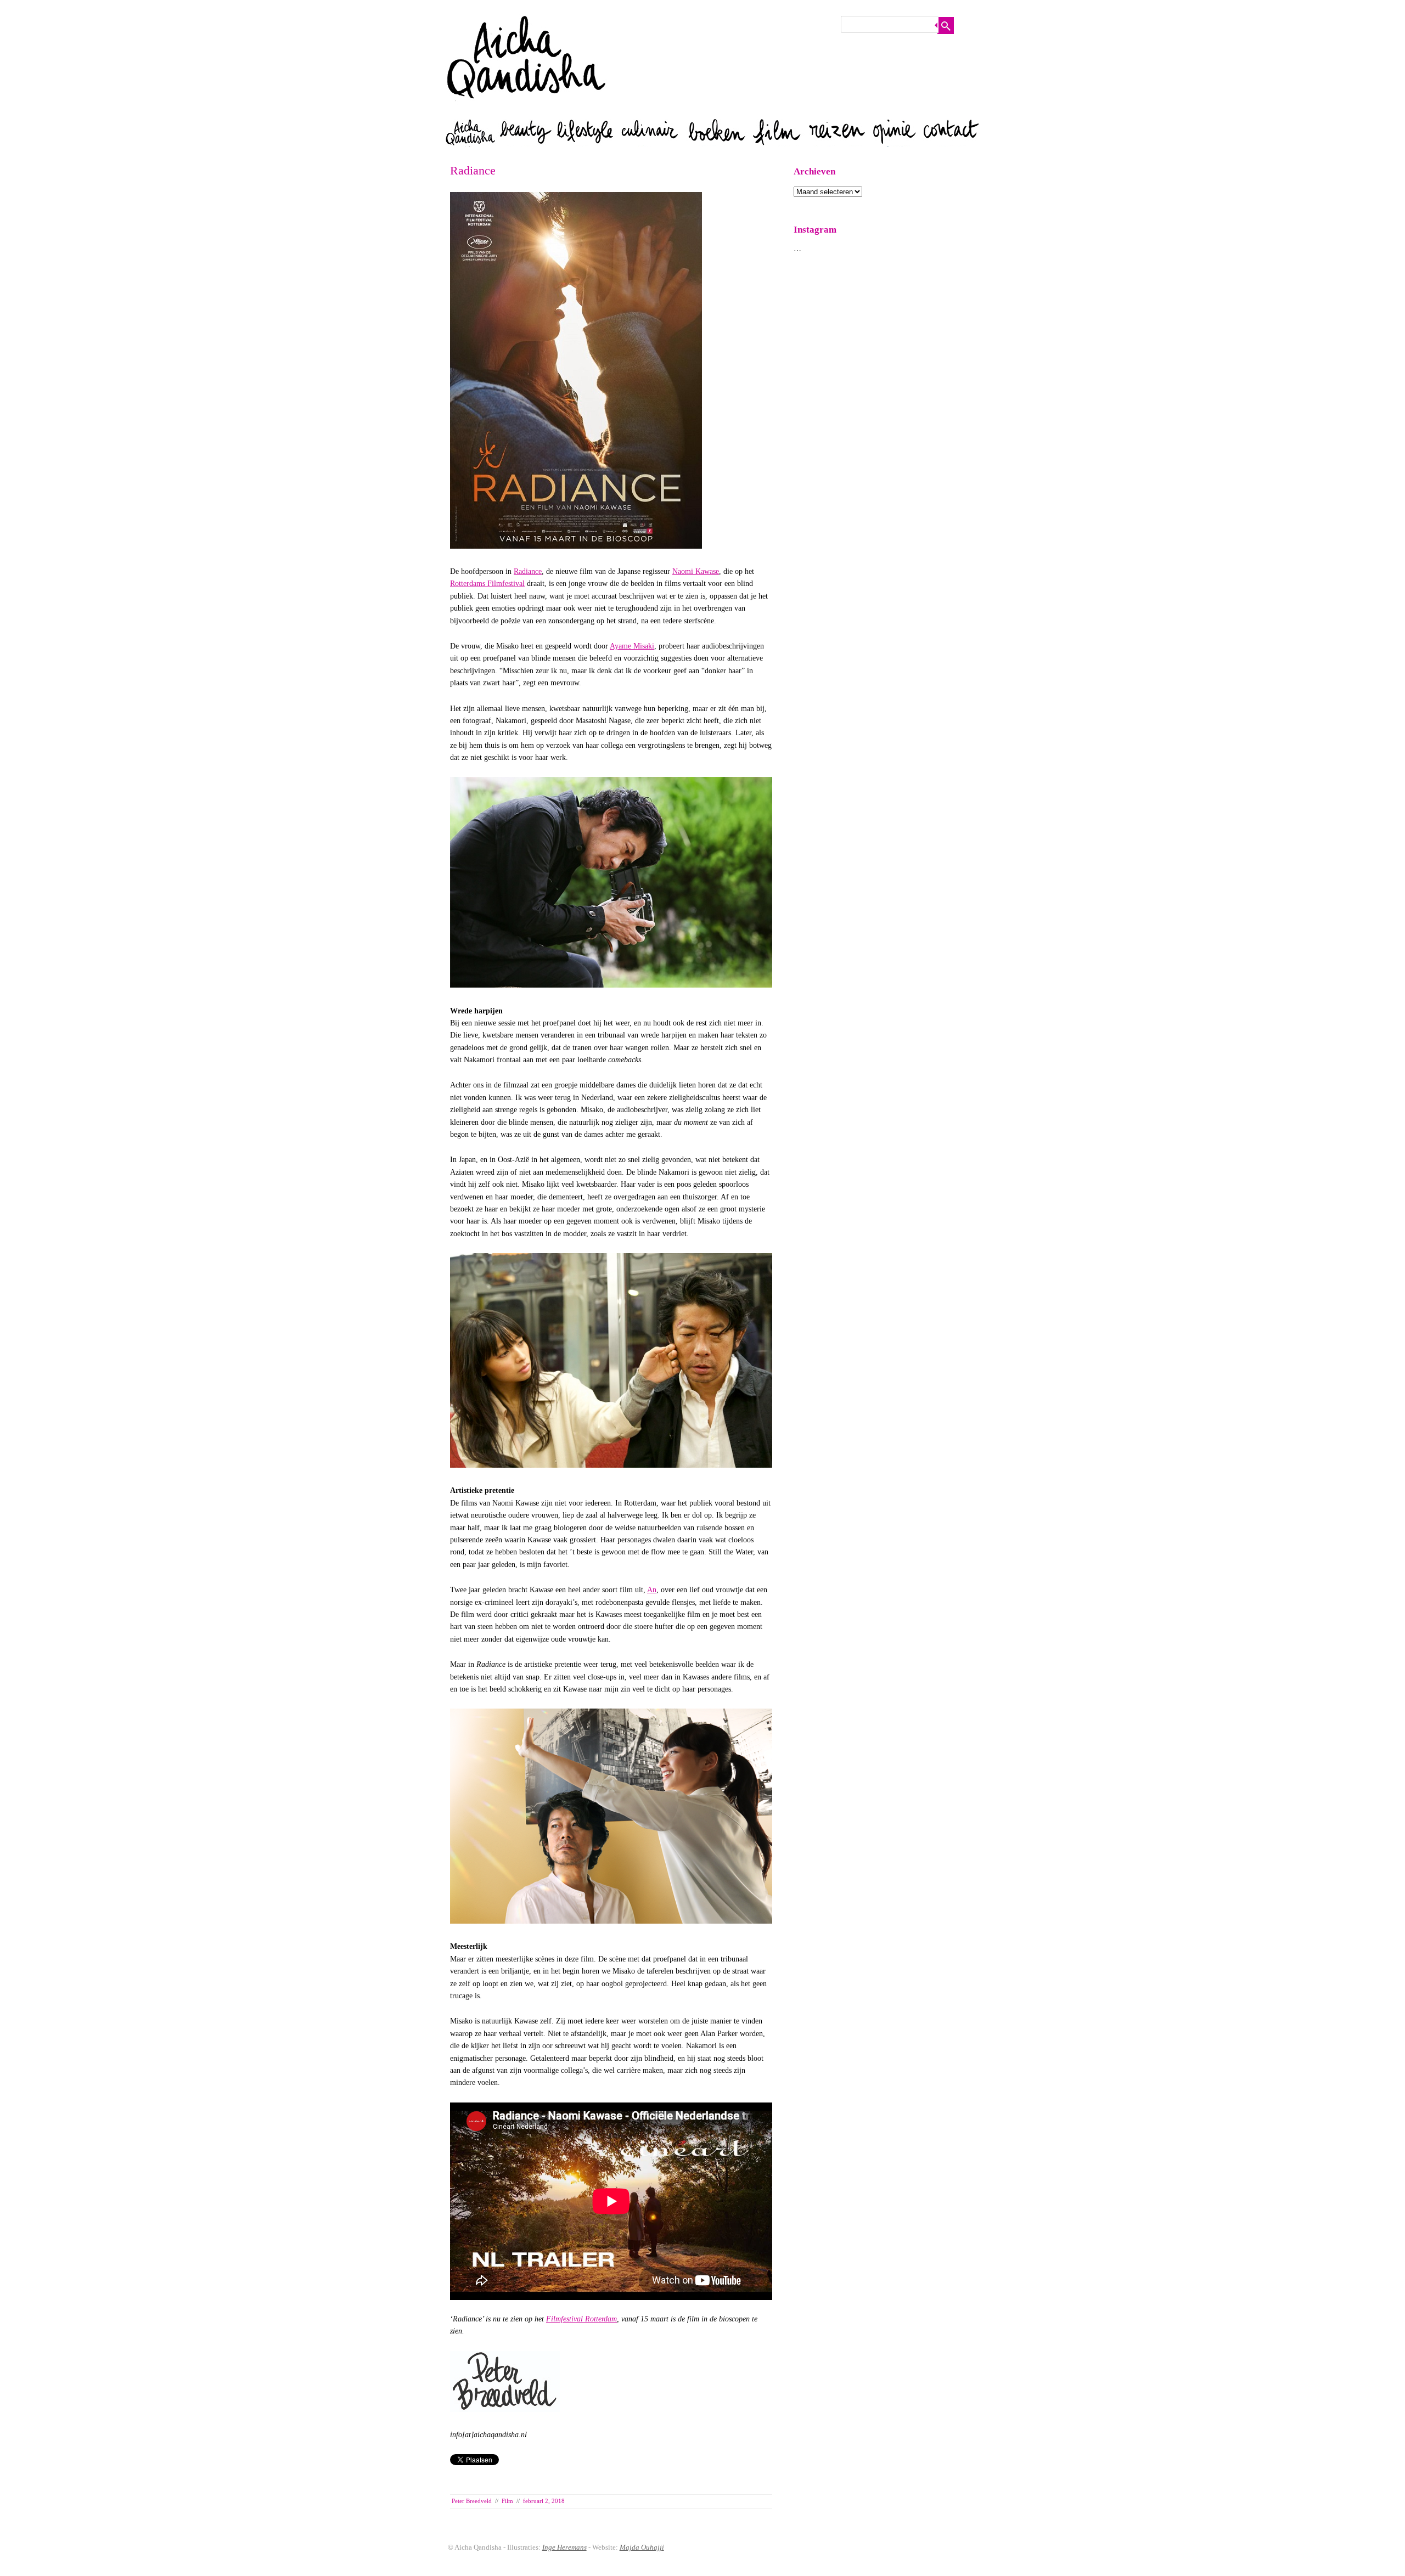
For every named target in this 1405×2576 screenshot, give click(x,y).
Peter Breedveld (472, 2501)
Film (507, 2501)
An (652, 1590)
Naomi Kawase (696, 571)
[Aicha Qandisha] (527, 109)
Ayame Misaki (632, 646)
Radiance (528, 571)
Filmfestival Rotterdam (581, 2319)
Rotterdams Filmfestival (487, 584)
